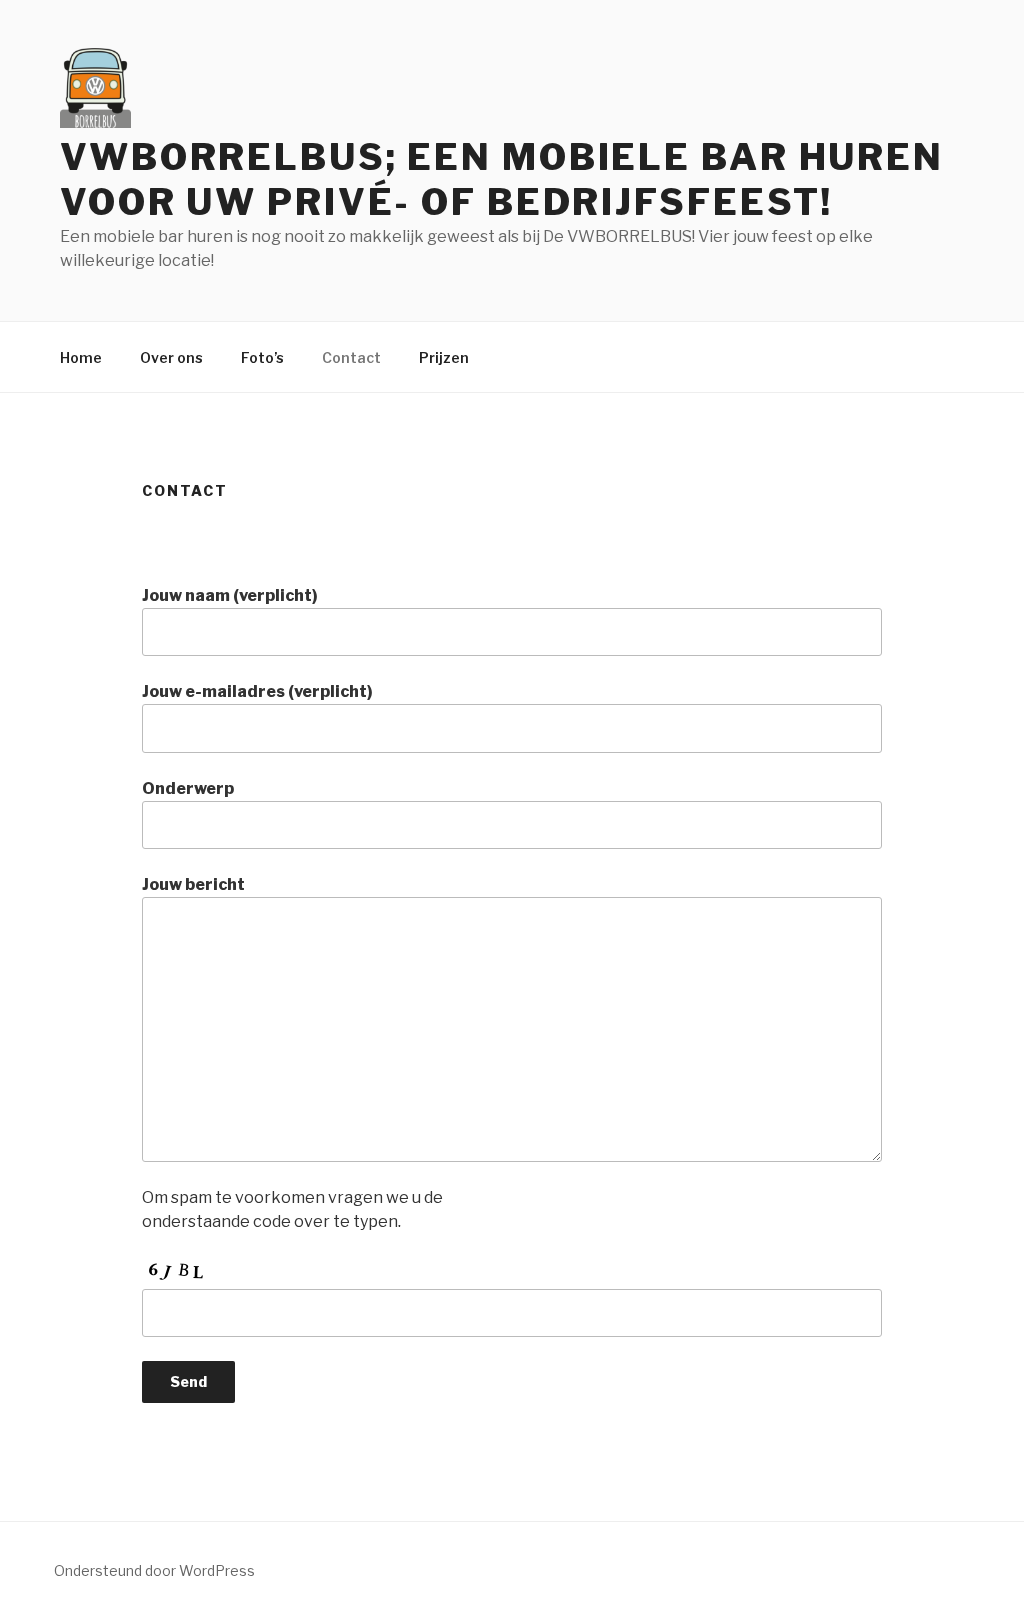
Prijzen (444, 357)
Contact (351, 357)
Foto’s (262, 357)
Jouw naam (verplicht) (230, 595)
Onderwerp (188, 788)
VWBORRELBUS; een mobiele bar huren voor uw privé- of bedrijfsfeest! (502, 179)
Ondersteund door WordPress (154, 1570)
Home (81, 357)
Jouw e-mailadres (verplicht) (257, 691)
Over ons (171, 357)
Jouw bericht (193, 884)
